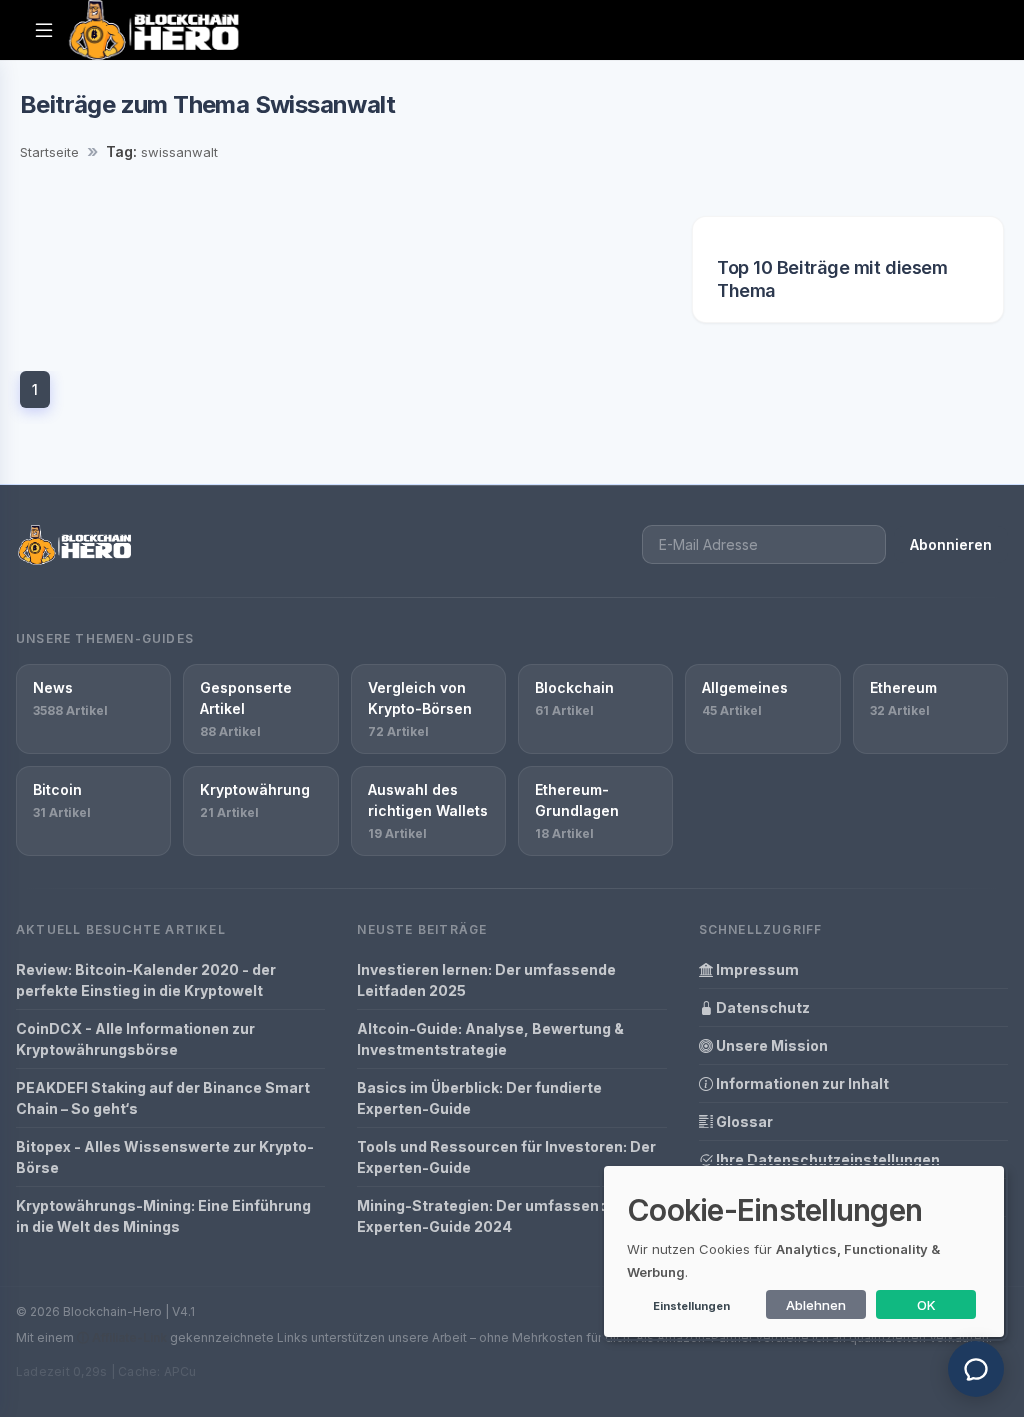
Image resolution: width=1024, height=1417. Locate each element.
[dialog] (804, 1251)
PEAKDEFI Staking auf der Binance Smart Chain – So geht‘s (163, 1098)
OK (926, 1305)
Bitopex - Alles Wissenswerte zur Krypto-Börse (165, 1157)
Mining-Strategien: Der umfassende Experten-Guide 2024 (487, 1216)
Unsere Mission (770, 1045)
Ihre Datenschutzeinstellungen (826, 1159)
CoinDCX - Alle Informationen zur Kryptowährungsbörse (135, 1039)
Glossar (743, 1121)
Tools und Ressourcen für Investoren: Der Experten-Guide (506, 1157)
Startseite (49, 152)
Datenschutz (761, 1007)
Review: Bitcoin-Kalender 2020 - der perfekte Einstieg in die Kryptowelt (146, 980)
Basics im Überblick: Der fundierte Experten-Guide (479, 1098)
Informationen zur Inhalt (801, 1083)
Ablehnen (816, 1305)
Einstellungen (691, 1306)
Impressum (756, 969)
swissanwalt (179, 152)
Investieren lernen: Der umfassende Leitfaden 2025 (486, 980)
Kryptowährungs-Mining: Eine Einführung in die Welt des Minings (163, 1216)
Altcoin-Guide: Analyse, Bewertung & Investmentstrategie (490, 1039)
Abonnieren (951, 544)
